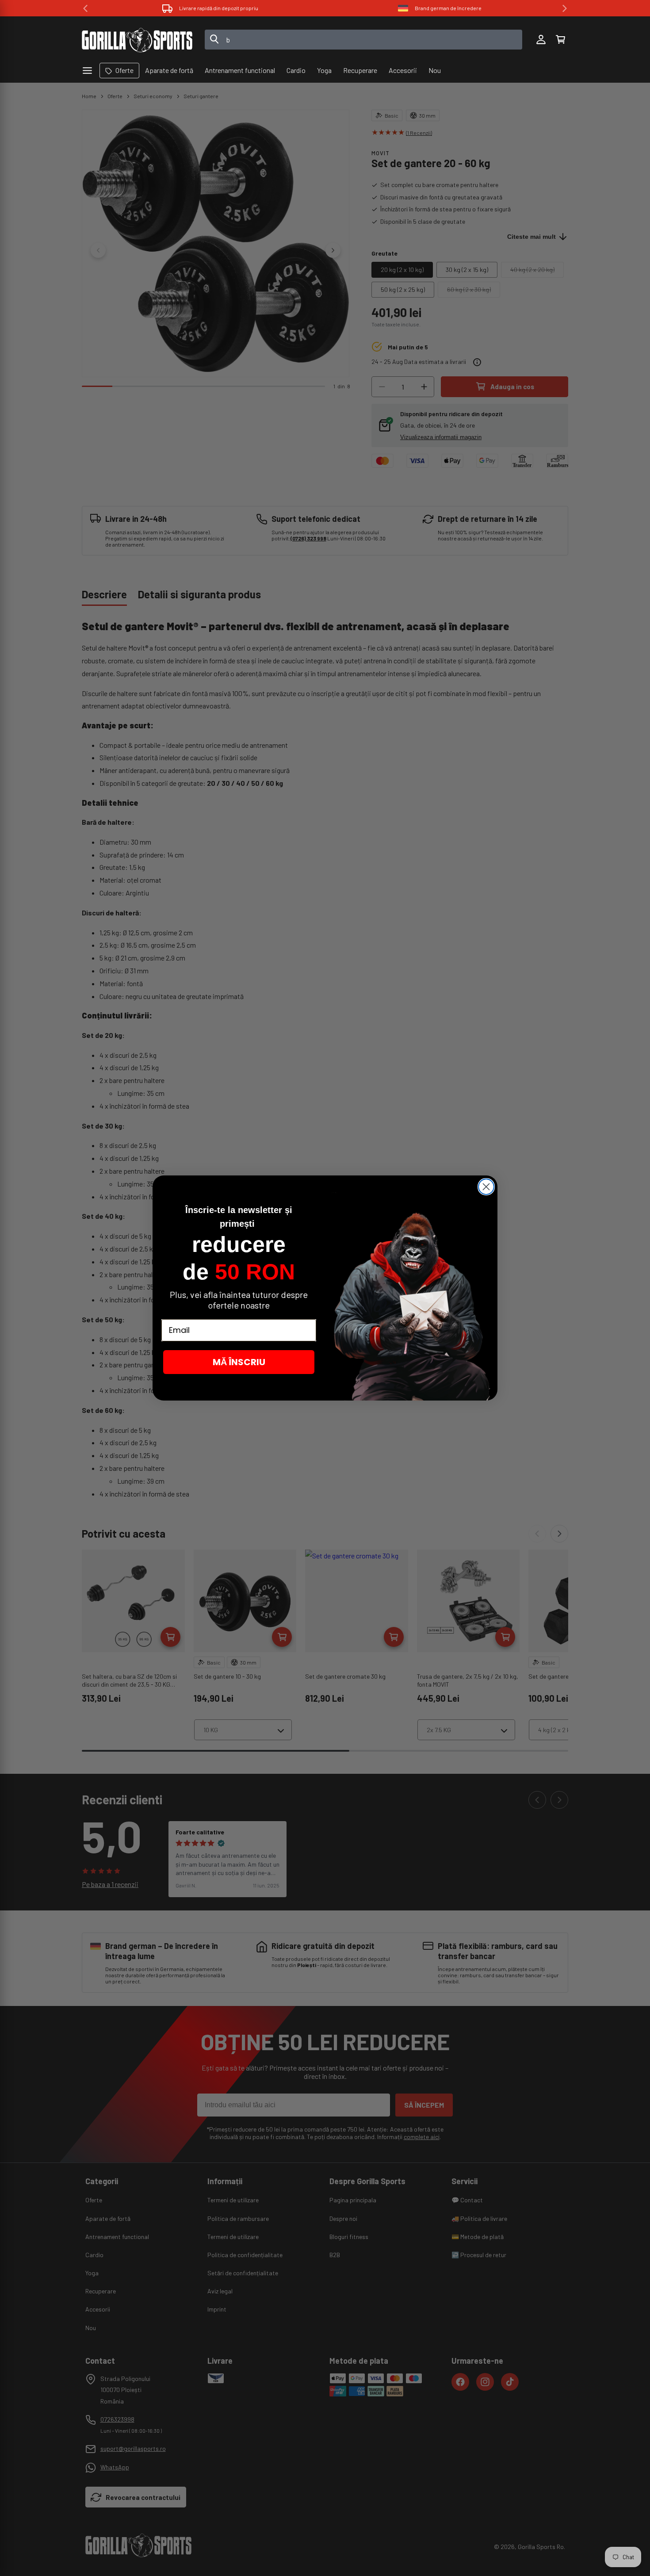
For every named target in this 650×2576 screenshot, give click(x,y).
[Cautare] (214, 40)
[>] (565, 8)
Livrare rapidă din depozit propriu (219, 8)
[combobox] (364, 40)
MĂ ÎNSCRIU (239, 1362)
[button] (560, 40)
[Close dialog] (486, 1187)
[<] (85, 8)
